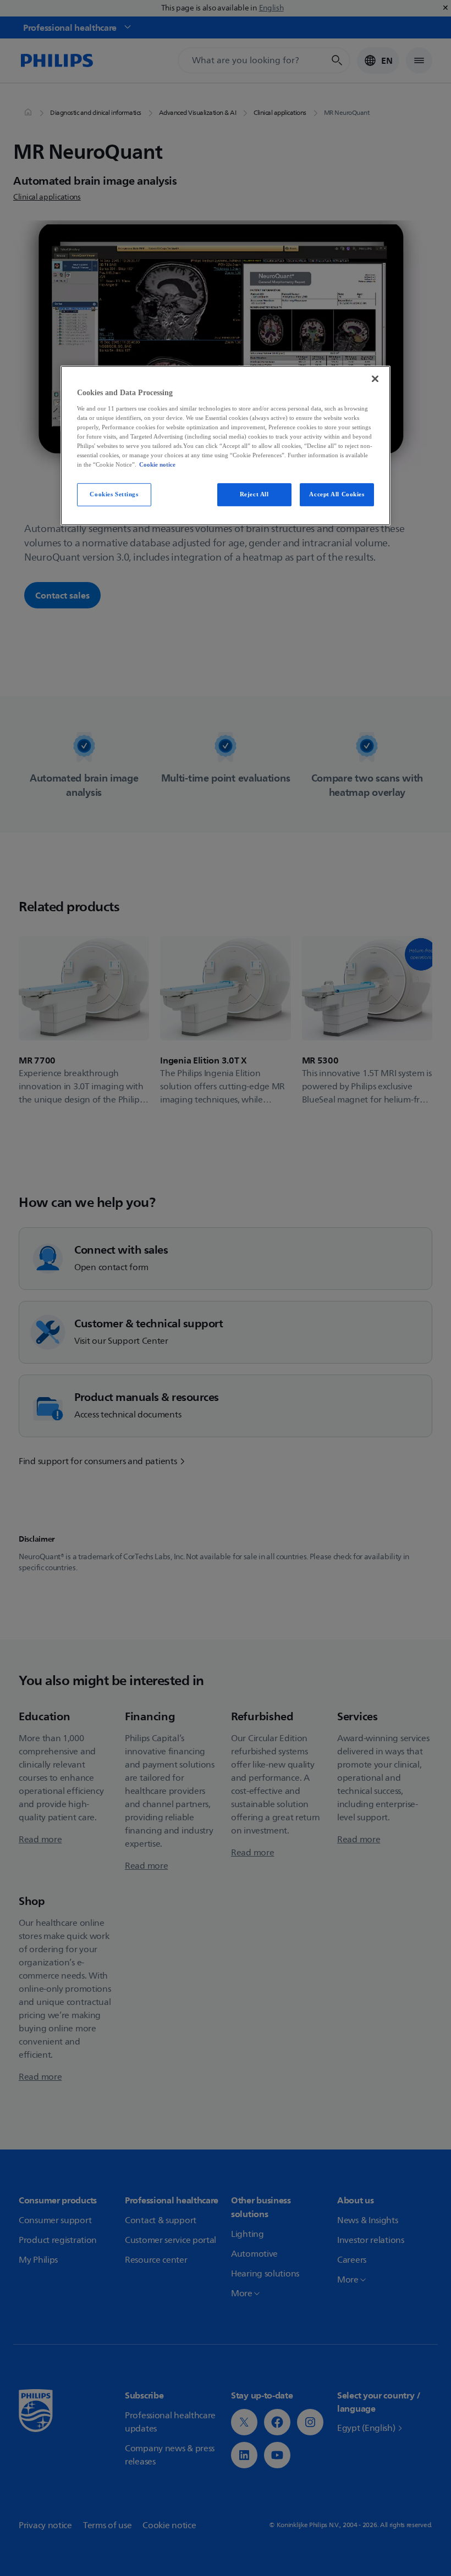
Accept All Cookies (337, 494)
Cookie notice (157, 464)
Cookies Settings (114, 494)
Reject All (254, 494)
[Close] (375, 379)
